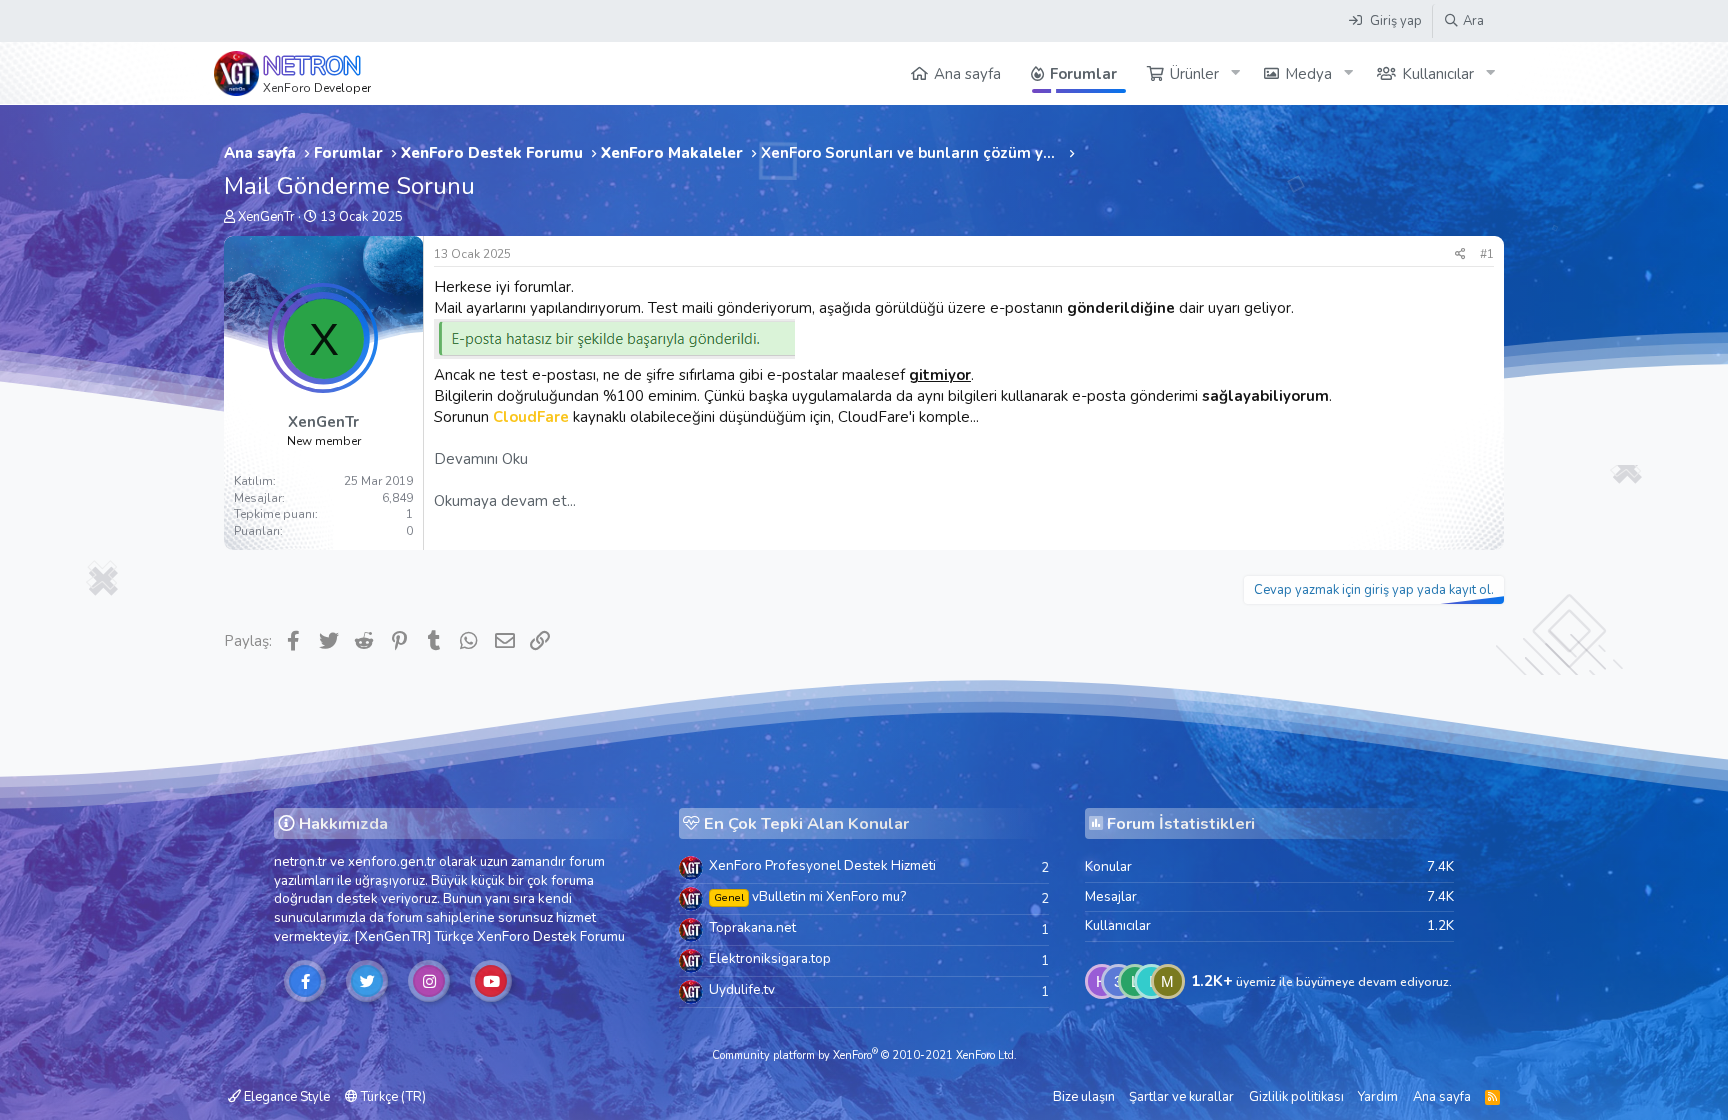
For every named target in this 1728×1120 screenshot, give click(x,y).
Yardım (1378, 1097)
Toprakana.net (752, 927)
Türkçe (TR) (392, 1097)
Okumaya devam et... (505, 501)
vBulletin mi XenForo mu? (810, 896)
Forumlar (1083, 74)
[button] (1235, 73)
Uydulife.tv (742, 989)
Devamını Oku (481, 459)
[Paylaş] (1460, 254)
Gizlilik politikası (1296, 1097)
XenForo (503, 936)
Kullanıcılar (1438, 74)
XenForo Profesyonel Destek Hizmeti (822, 865)
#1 (1487, 254)
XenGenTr (266, 217)
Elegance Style (285, 1097)
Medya (1308, 74)
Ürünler (1194, 74)
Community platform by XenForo (864, 1055)
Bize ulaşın (1084, 1097)
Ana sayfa (967, 74)
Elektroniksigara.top (770, 958)
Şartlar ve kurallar (1181, 1097)
